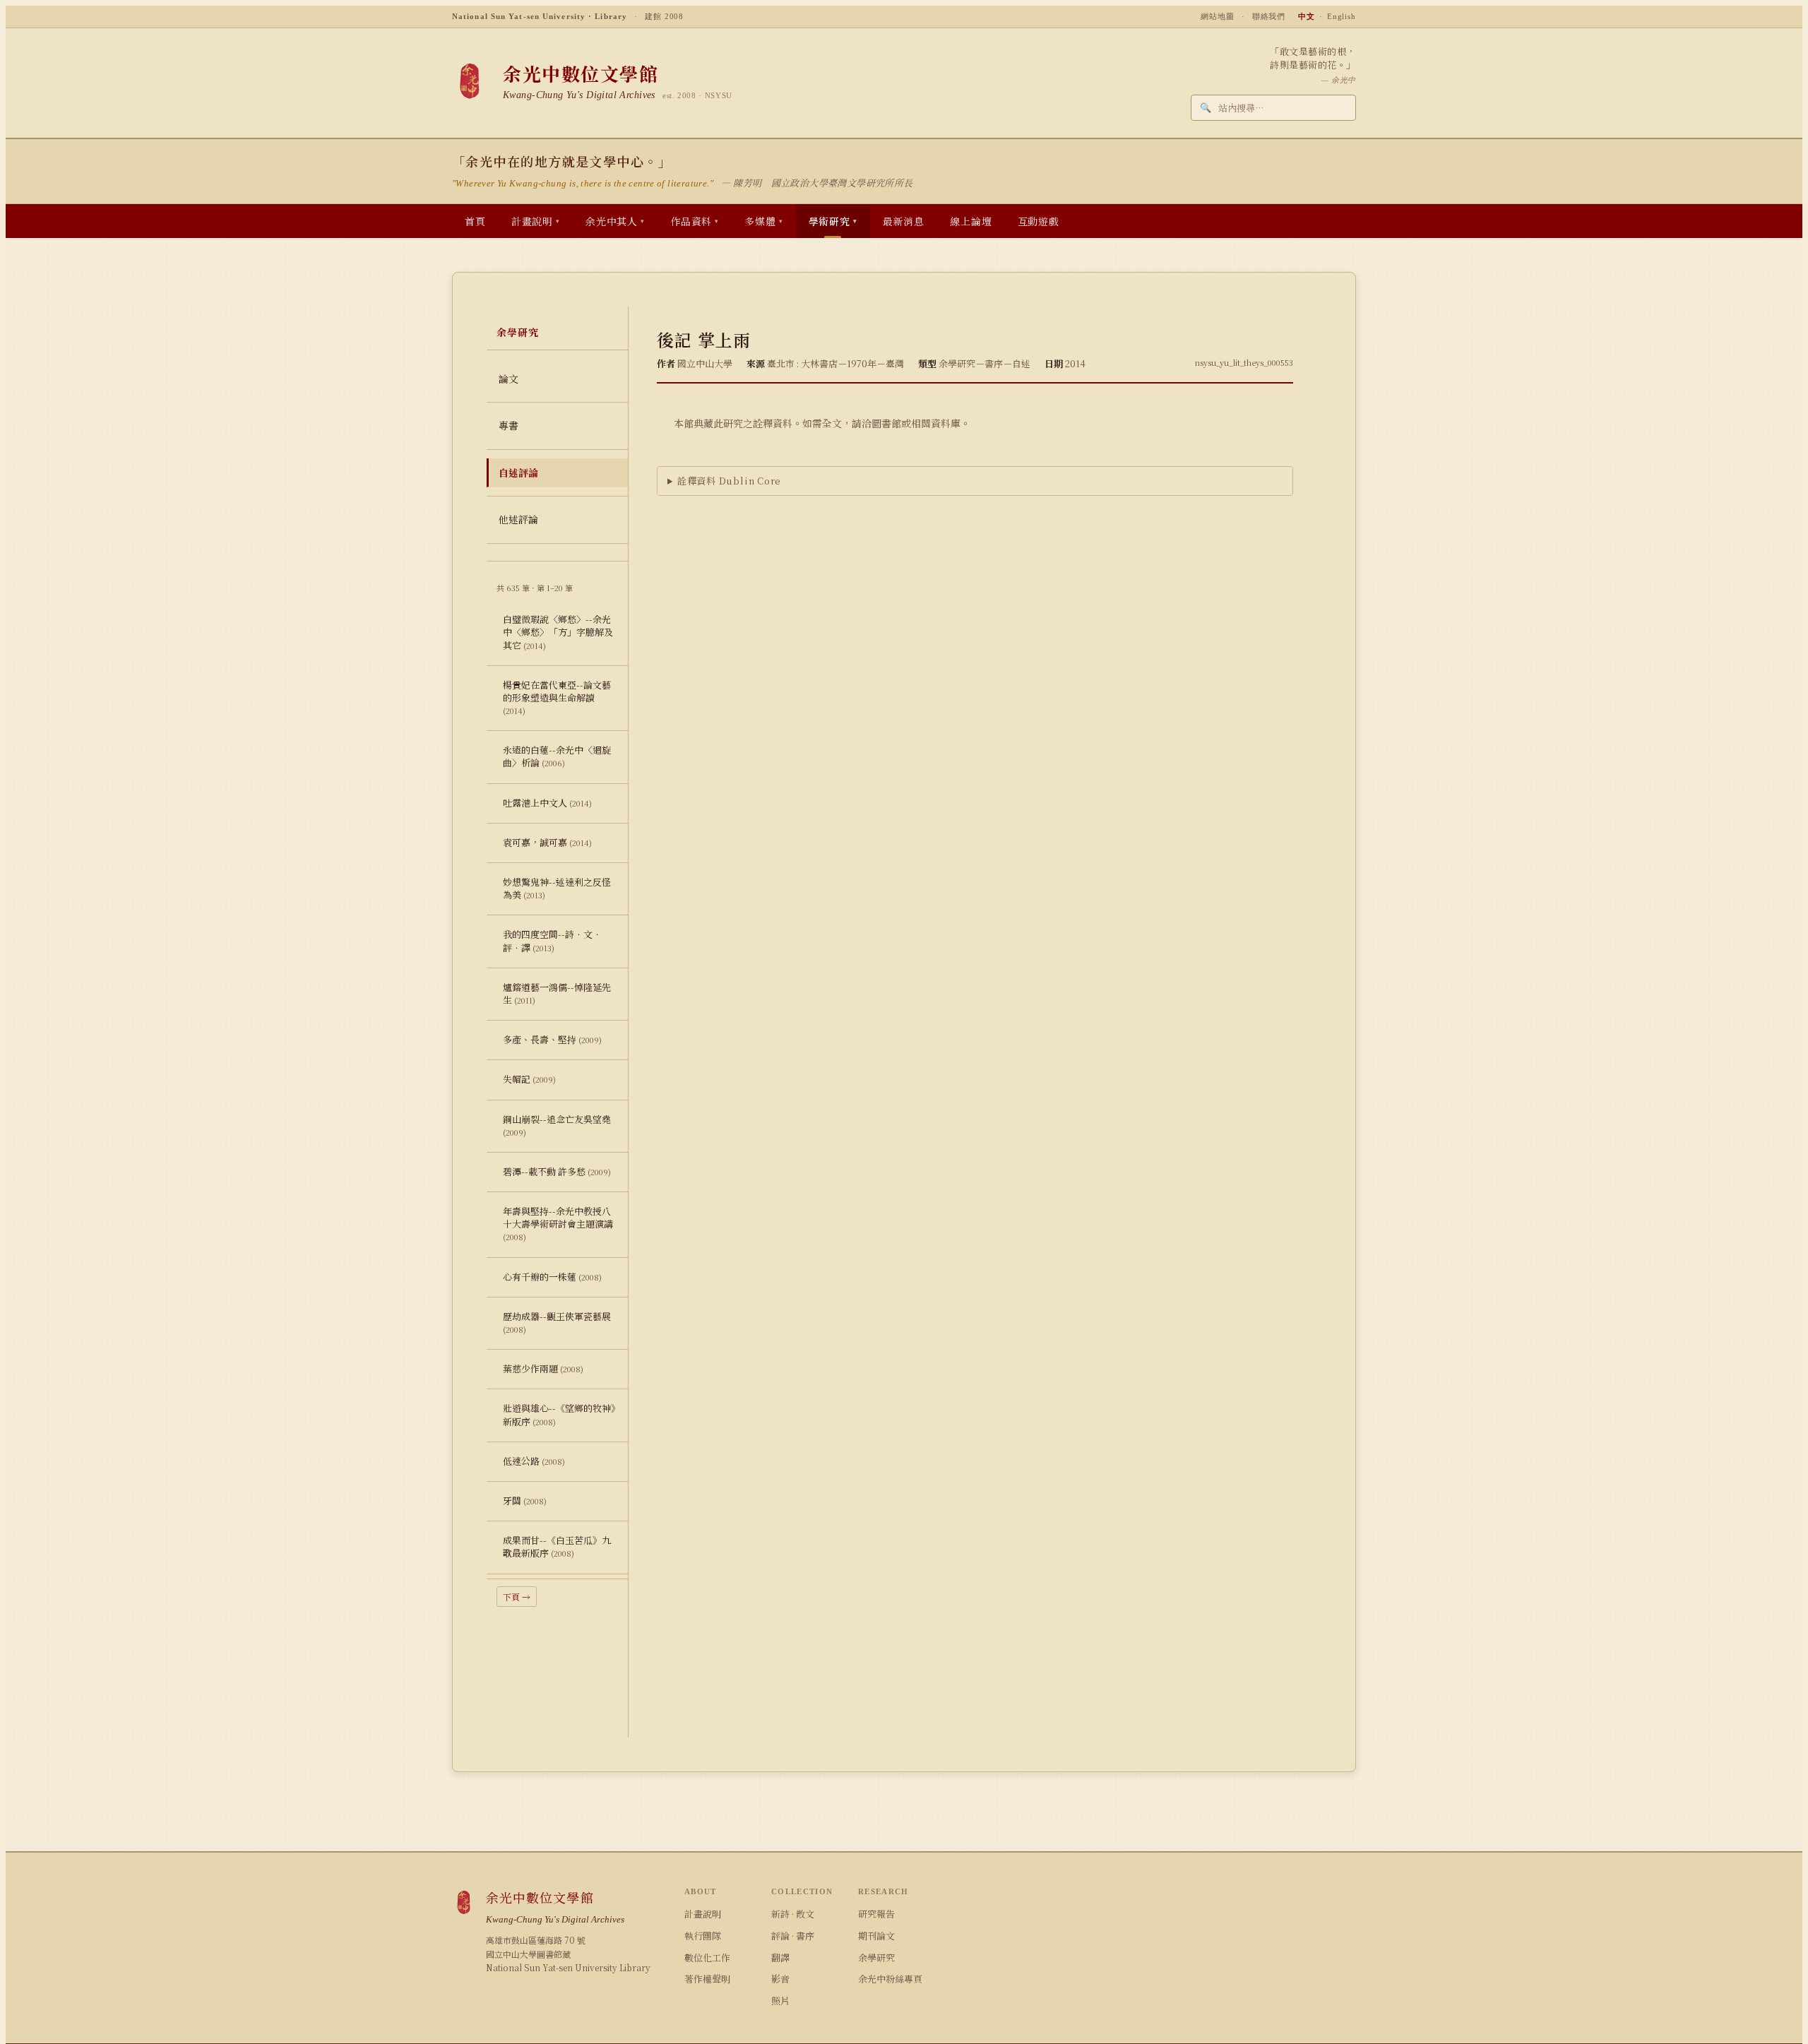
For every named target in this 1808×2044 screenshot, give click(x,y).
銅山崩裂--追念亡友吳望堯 (557, 1125)
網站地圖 (1218, 16)
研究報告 (876, 1914)
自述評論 (518, 473)
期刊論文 (876, 1936)
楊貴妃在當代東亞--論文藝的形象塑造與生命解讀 (557, 697)
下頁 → (517, 1597)
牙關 (525, 1501)
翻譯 (780, 1957)
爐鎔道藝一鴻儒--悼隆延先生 (557, 993)
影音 (780, 1979)
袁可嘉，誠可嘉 (547, 842)
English (1342, 16)
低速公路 (534, 1461)
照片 (780, 2001)
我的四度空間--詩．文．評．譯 (552, 940)
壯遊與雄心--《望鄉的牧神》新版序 (559, 1414)
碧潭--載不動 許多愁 (557, 1171)
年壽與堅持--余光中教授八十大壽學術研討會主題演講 (558, 1223)
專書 (509, 425)
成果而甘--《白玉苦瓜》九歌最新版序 (557, 1546)
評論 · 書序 (793, 1936)
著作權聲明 (707, 1979)
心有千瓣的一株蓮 (552, 1277)
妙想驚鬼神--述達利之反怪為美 (557, 888)
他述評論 (518, 519)
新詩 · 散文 (793, 1914)
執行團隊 (703, 1936)
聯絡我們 (1269, 16)
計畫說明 (703, 1914)
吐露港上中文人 (547, 803)
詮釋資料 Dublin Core (729, 481)
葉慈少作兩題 (543, 1368)
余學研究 (876, 1957)
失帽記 (529, 1079)
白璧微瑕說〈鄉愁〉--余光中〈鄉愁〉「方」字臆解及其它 (558, 632)
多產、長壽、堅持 (552, 1039)
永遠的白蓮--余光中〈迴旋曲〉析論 (557, 756)
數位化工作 (707, 1957)
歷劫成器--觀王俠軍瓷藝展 (557, 1322)
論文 (509, 379)
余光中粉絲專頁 (890, 1979)
